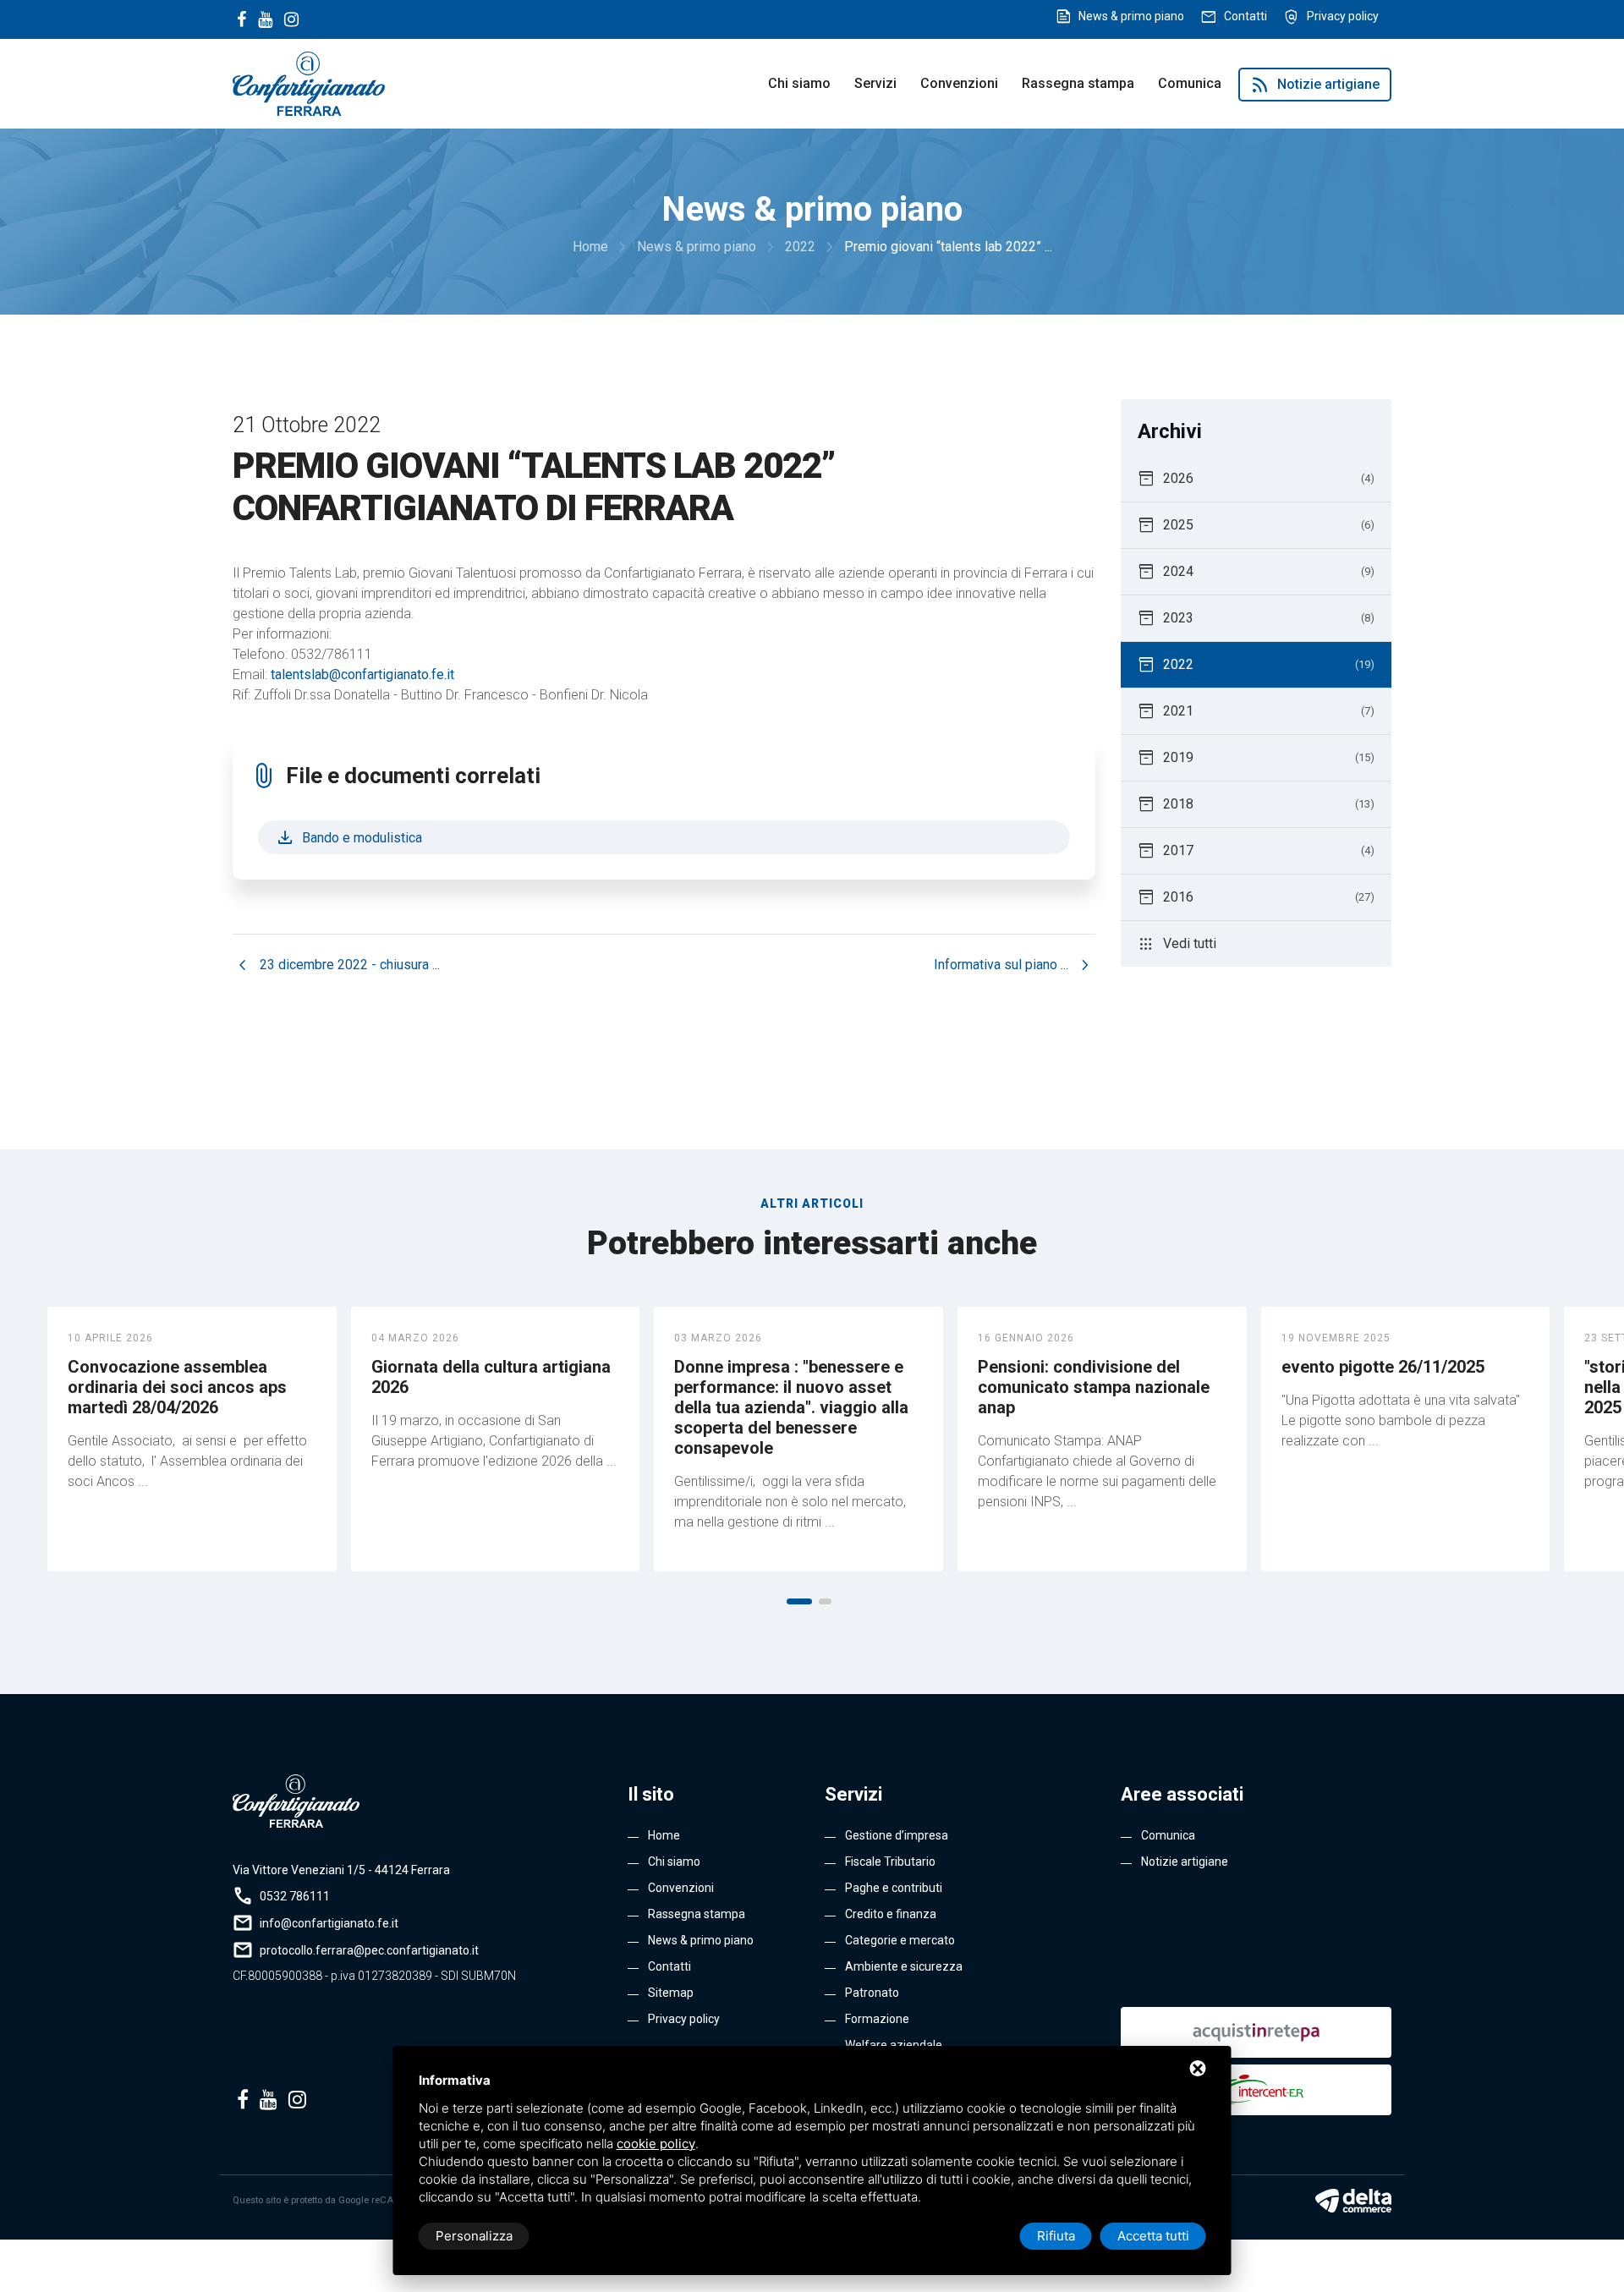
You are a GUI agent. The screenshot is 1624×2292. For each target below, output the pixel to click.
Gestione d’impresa (897, 1835)
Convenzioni (959, 83)
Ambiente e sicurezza (904, 1966)
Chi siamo (799, 83)
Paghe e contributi (894, 1888)
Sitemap (671, 1993)
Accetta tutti (1153, 2236)
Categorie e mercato (900, 1940)
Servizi (875, 83)
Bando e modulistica (348, 837)
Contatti (1245, 16)
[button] (799, 1601)
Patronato (872, 1993)
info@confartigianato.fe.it (329, 1923)
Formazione (877, 2019)
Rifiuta (1056, 2236)
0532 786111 (295, 1896)
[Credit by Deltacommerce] (1353, 2201)
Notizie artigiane (1315, 85)
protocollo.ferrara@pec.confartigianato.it (369, 1950)
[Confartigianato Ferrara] (309, 82)
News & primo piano (1131, 16)
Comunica (1190, 83)
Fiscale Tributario (890, 1862)
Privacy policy (1343, 16)
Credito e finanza (891, 1914)
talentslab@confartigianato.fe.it (362, 674)
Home (664, 1835)
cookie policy (656, 2144)
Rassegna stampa (1078, 83)
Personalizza (474, 2236)
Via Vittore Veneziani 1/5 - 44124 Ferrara (341, 1870)
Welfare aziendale (894, 2045)
